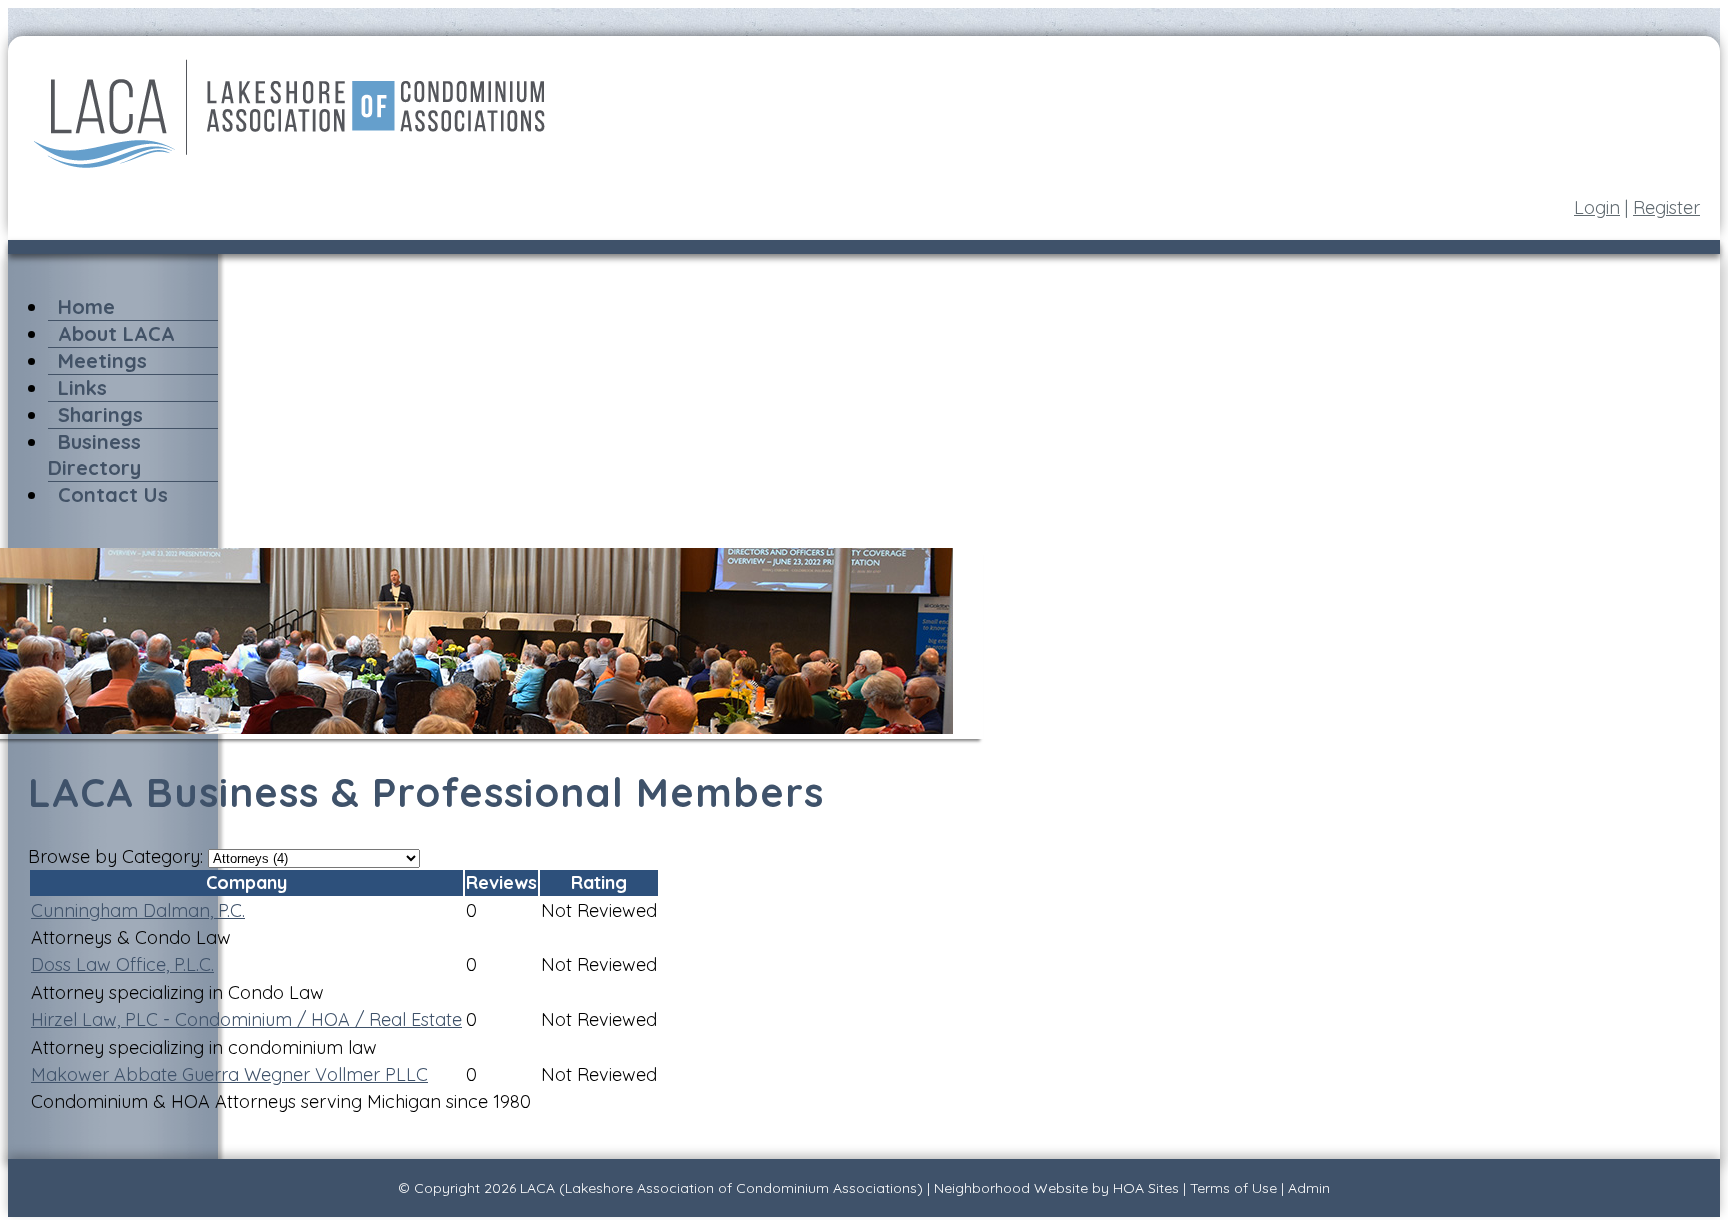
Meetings (102, 360)
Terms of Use (1233, 1188)
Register (1666, 207)
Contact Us (113, 494)
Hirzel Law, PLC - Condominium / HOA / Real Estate (246, 1019)
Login (1597, 207)
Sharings (100, 414)
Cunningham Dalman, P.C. (138, 910)
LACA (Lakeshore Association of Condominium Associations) (721, 1188)
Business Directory (94, 454)
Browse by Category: (115, 856)
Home (86, 306)
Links (82, 387)
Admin (1309, 1188)
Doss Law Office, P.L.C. (122, 964)
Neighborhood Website (1011, 1188)
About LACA (116, 333)
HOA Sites (1146, 1188)
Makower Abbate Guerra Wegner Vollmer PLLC (229, 1074)
